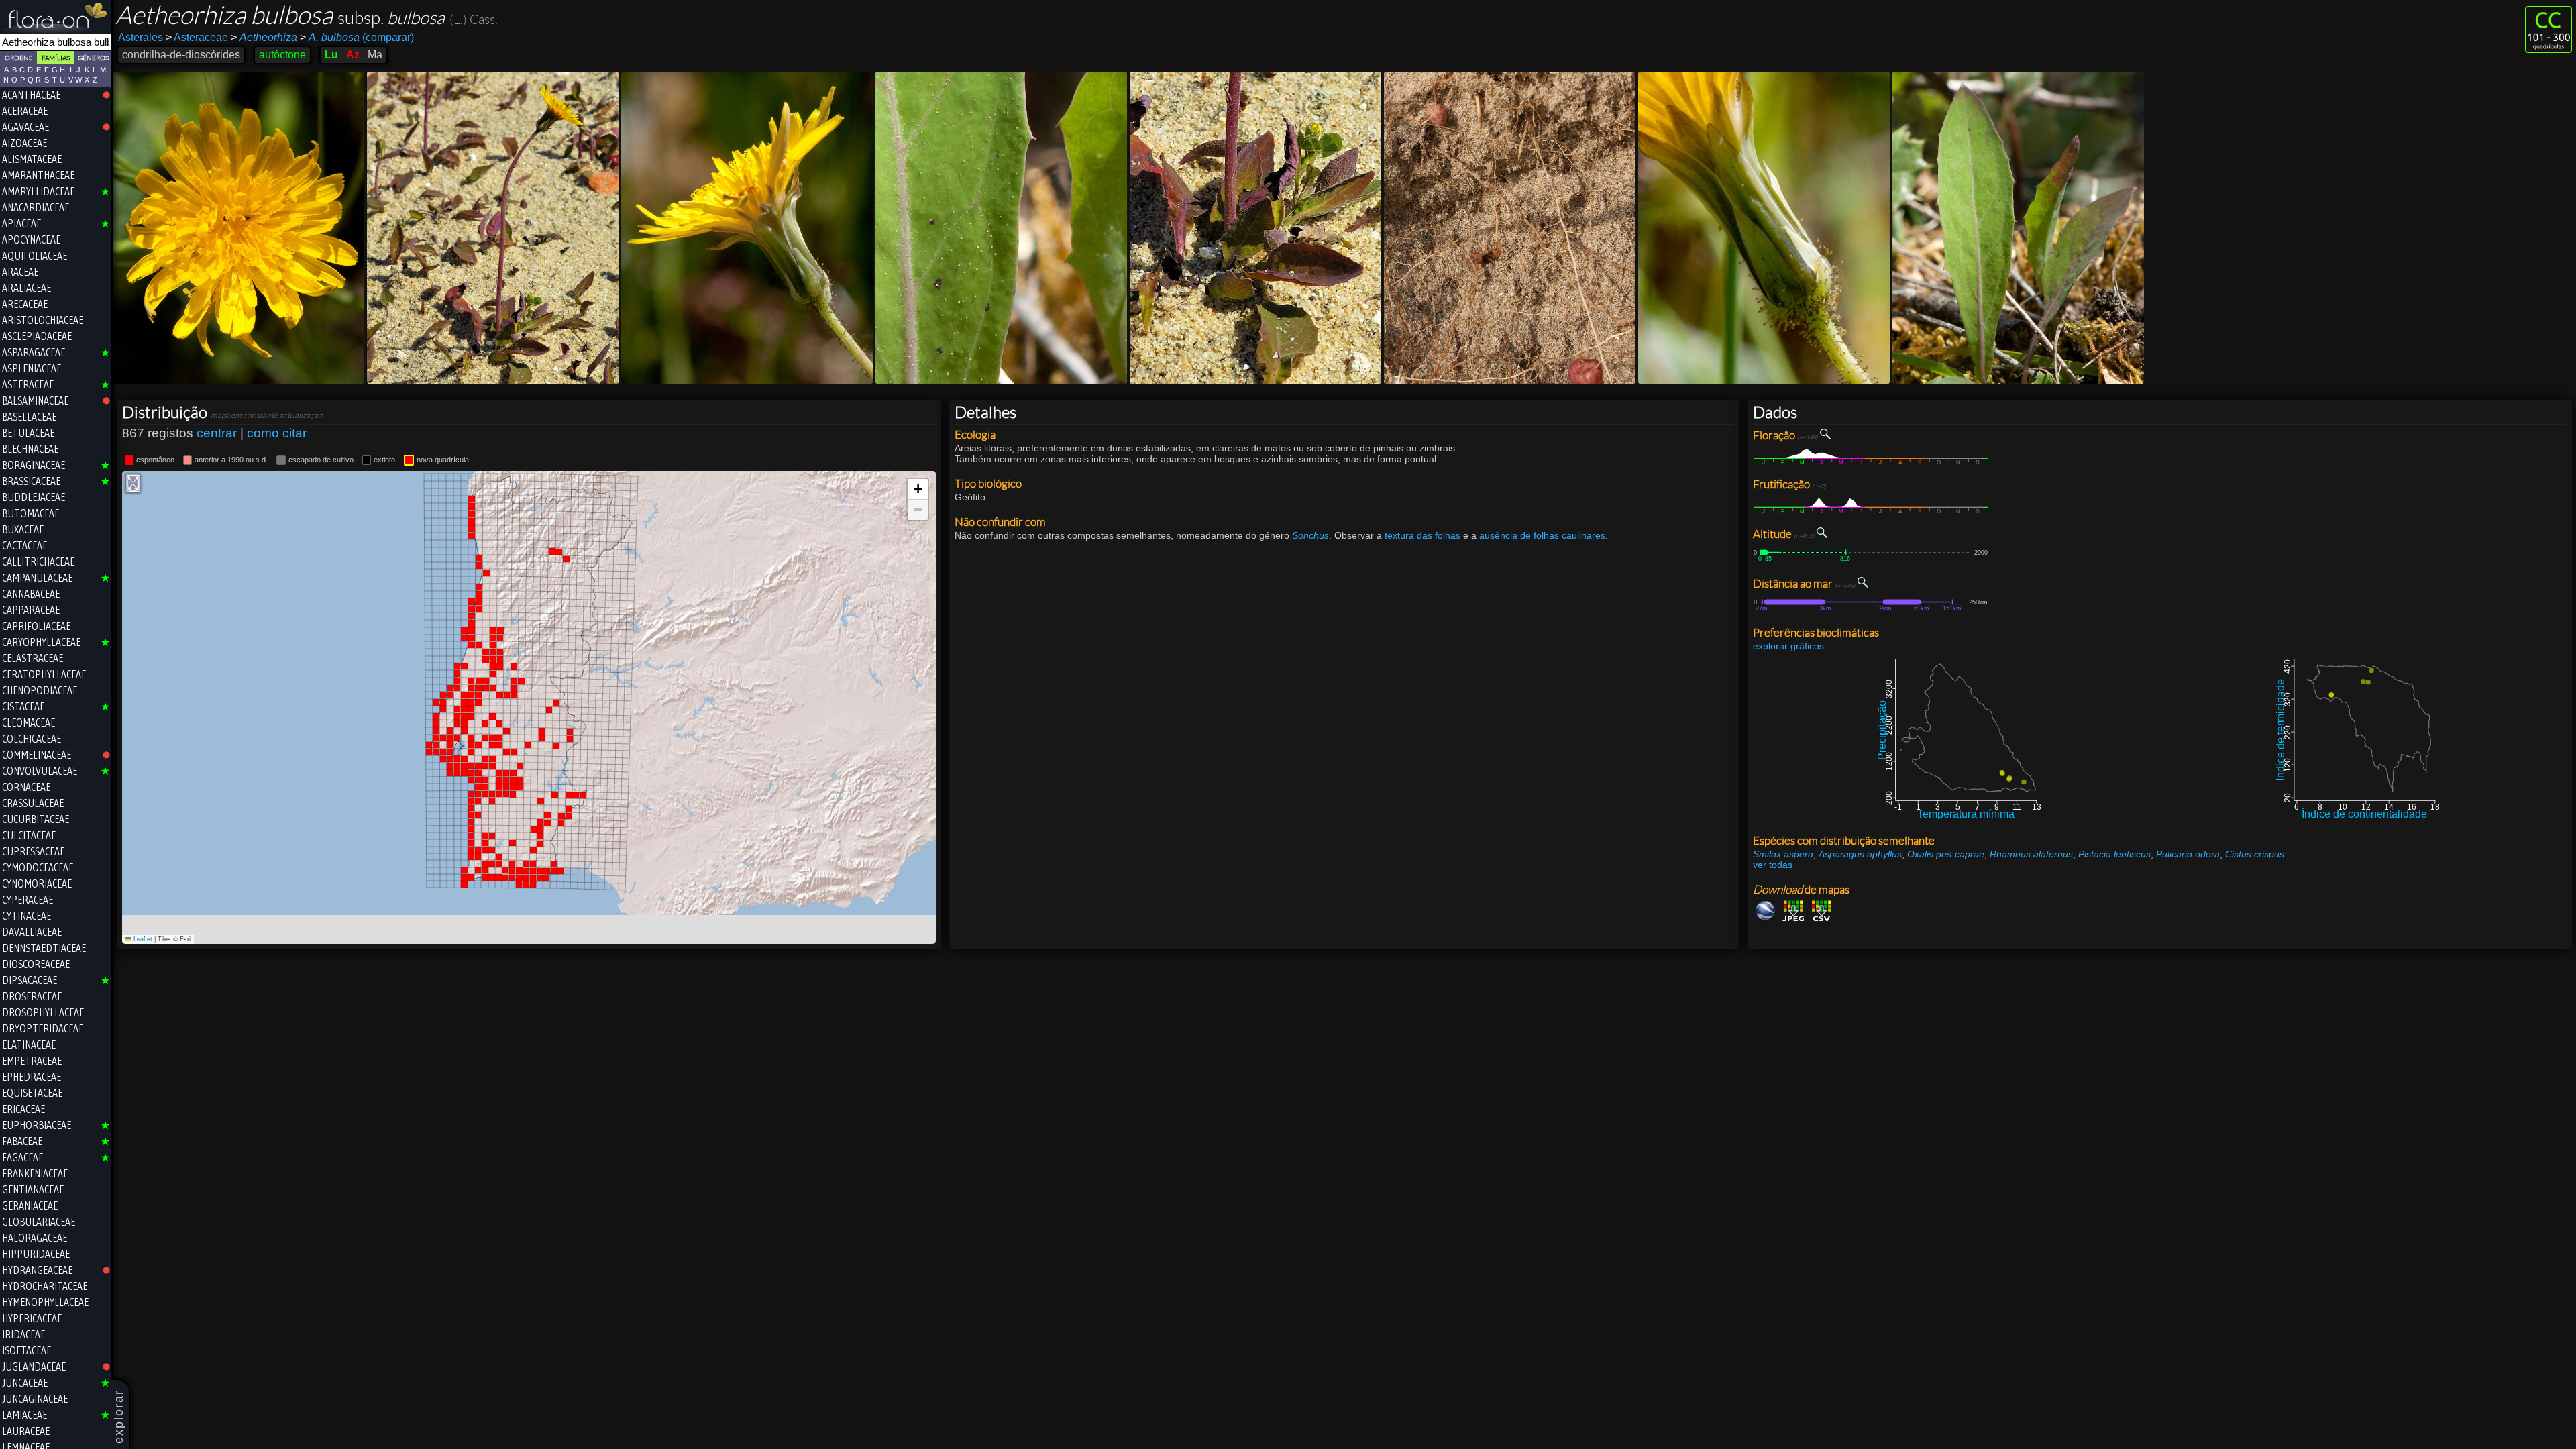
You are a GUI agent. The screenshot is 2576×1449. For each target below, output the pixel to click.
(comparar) (357, 37)
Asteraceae (197, 37)
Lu (331, 55)
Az (353, 55)
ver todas (1773, 865)
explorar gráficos (1788, 646)
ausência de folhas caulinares (1542, 535)
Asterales (141, 37)
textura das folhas (1423, 535)
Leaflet (142, 939)
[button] (918, 489)
